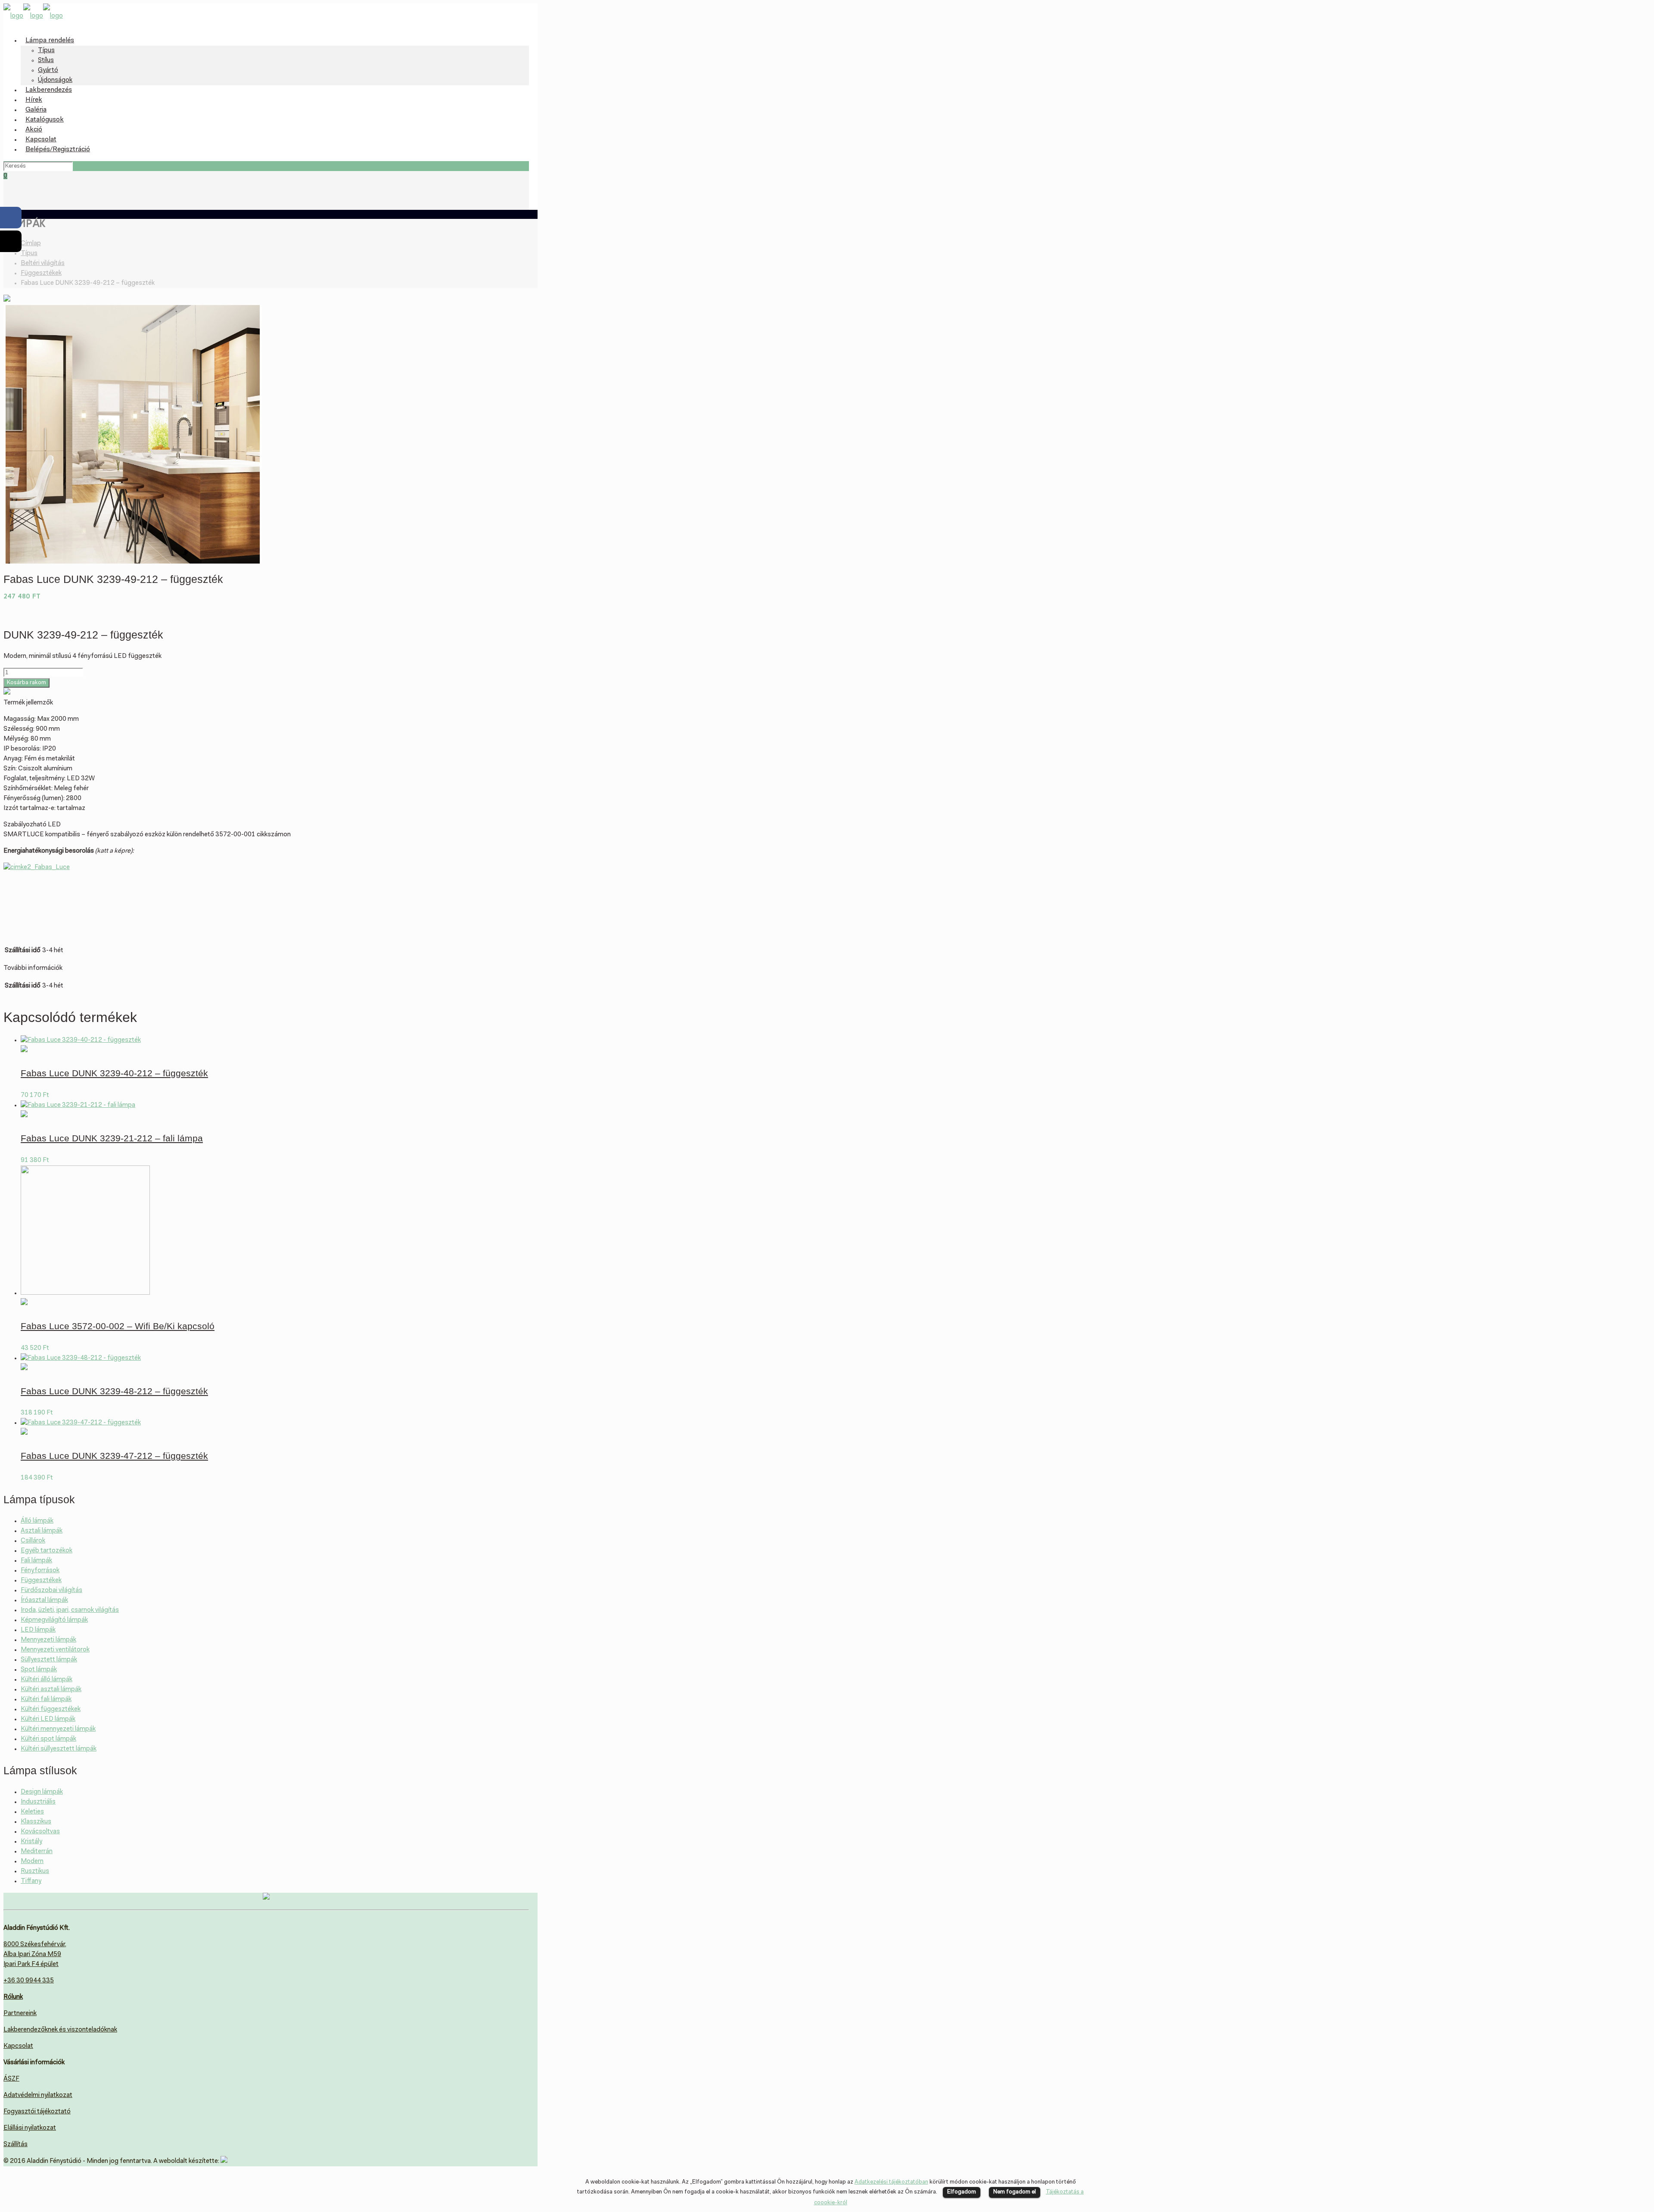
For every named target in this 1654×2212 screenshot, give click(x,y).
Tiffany (31, 1881)
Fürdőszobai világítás (51, 1590)
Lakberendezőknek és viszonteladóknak (60, 2030)
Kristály (31, 1842)
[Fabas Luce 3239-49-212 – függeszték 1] (133, 562)
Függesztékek (41, 273)
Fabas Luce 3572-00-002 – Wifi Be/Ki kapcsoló (118, 1326)
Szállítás (16, 2145)
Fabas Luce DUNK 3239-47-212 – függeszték (114, 1456)
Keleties (32, 1812)
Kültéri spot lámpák (48, 1739)
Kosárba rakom (26, 683)
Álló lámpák (37, 1521)
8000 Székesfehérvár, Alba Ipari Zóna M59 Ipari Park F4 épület (35, 1955)
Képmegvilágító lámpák (54, 1620)
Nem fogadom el (1015, 2192)
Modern (32, 1862)
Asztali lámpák (42, 1531)
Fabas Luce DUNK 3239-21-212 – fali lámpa (112, 1138)
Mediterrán (37, 1852)
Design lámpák (42, 1792)
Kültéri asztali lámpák (51, 1690)
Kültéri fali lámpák (46, 1700)
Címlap (31, 244)
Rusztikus (35, 1871)
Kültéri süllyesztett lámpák (59, 1749)
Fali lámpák (36, 1561)
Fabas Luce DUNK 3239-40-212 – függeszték (114, 1073)
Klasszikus (36, 1822)
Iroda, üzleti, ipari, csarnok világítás (70, 1610)
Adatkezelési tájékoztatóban (891, 2182)
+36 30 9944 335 (29, 1981)
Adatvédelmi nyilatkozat (38, 2095)
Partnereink (20, 2014)
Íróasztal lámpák (44, 1600)
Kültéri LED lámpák (48, 1719)
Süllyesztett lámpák (49, 1660)
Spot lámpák (39, 1670)
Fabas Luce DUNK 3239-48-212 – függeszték (114, 1391)
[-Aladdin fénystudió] (33, 16)
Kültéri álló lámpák (47, 1680)
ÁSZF (11, 2079)
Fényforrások (40, 1571)
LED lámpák (38, 1630)
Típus (29, 254)
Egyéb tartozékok (47, 1551)
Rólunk (13, 1997)
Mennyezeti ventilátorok (55, 1650)
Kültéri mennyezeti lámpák (58, 1729)
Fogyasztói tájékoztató (37, 2112)
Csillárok (33, 1541)
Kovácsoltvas (40, 1832)
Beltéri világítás (43, 263)
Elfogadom (962, 2192)
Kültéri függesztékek (51, 1709)
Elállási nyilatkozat (30, 2128)
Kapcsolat (18, 2046)
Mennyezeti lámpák (48, 1640)
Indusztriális (38, 1802)
